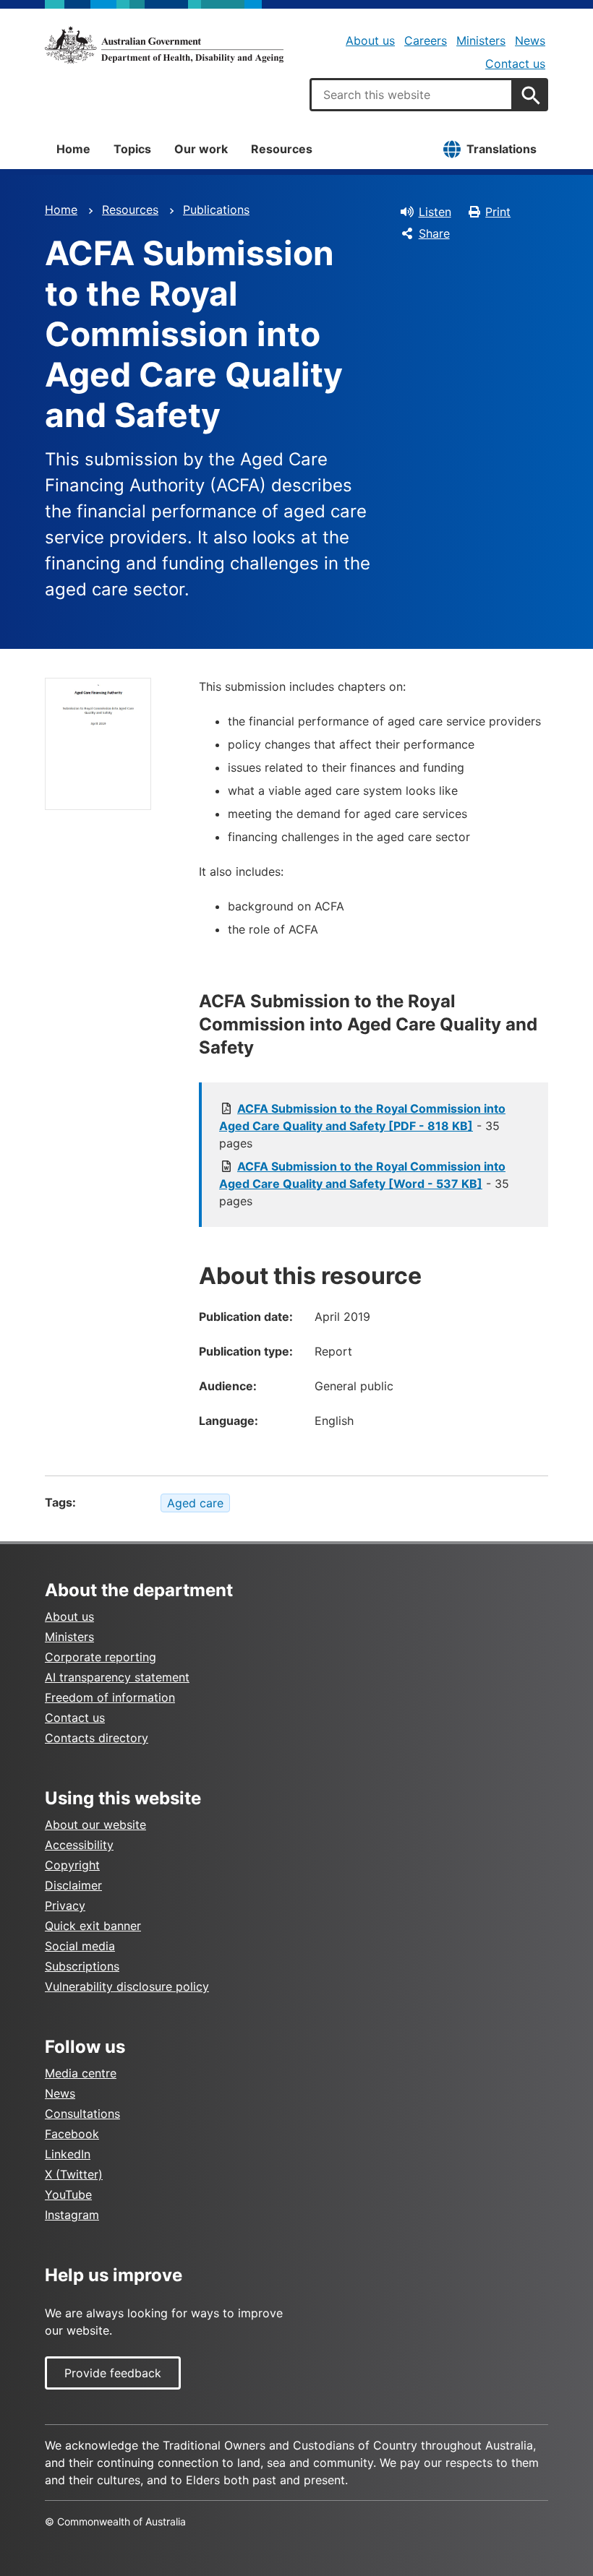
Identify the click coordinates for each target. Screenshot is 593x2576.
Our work (201, 149)
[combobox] (411, 95)
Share (434, 233)
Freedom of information (110, 1697)
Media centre (81, 2073)
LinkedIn (68, 2154)
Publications (216, 210)
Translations (502, 149)
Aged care (195, 1503)
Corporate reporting (101, 1657)
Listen (435, 212)
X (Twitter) (74, 2174)
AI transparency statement (117, 1677)
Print (498, 212)
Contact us (515, 64)
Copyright (72, 1865)
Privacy (65, 1905)
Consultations (82, 2114)
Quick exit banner (93, 1926)
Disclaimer (73, 1885)
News (530, 40)
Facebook (72, 2134)
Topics (132, 149)
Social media (80, 1946)
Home (73, 149)
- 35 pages (362, 1126)
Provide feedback (113, 2373)
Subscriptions (82, 1966)
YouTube (68, 2194)
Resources (282, 149)
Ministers (481, 40)
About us (370, 40)
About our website (95, 1825)
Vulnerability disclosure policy (127, 1986)
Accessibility (79, 1845)
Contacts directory (97, 1738)
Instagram (72, 2215)
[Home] (164, 45)
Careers (426, 40)
